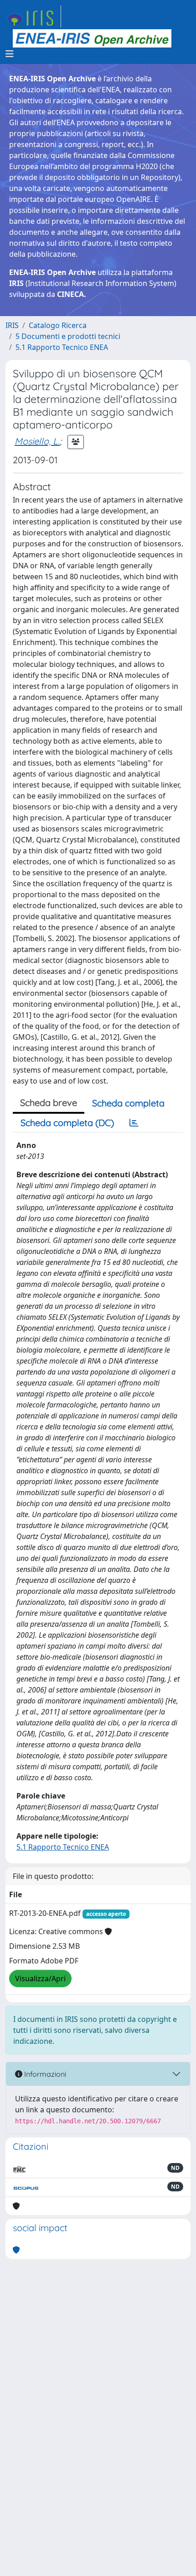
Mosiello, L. (37, 441)
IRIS (12, 325)
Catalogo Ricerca (58, 325)
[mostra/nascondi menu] (10, 54)
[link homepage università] (92, 38)
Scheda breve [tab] (49, 1103)
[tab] (134, 1123)
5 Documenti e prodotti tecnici (68, 336)
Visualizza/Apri (40, 1978)
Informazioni (44, 2074)
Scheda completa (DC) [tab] (67, 1123)
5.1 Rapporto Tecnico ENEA (62, 347)
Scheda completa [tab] (128, 1103)
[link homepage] (33, 16)
